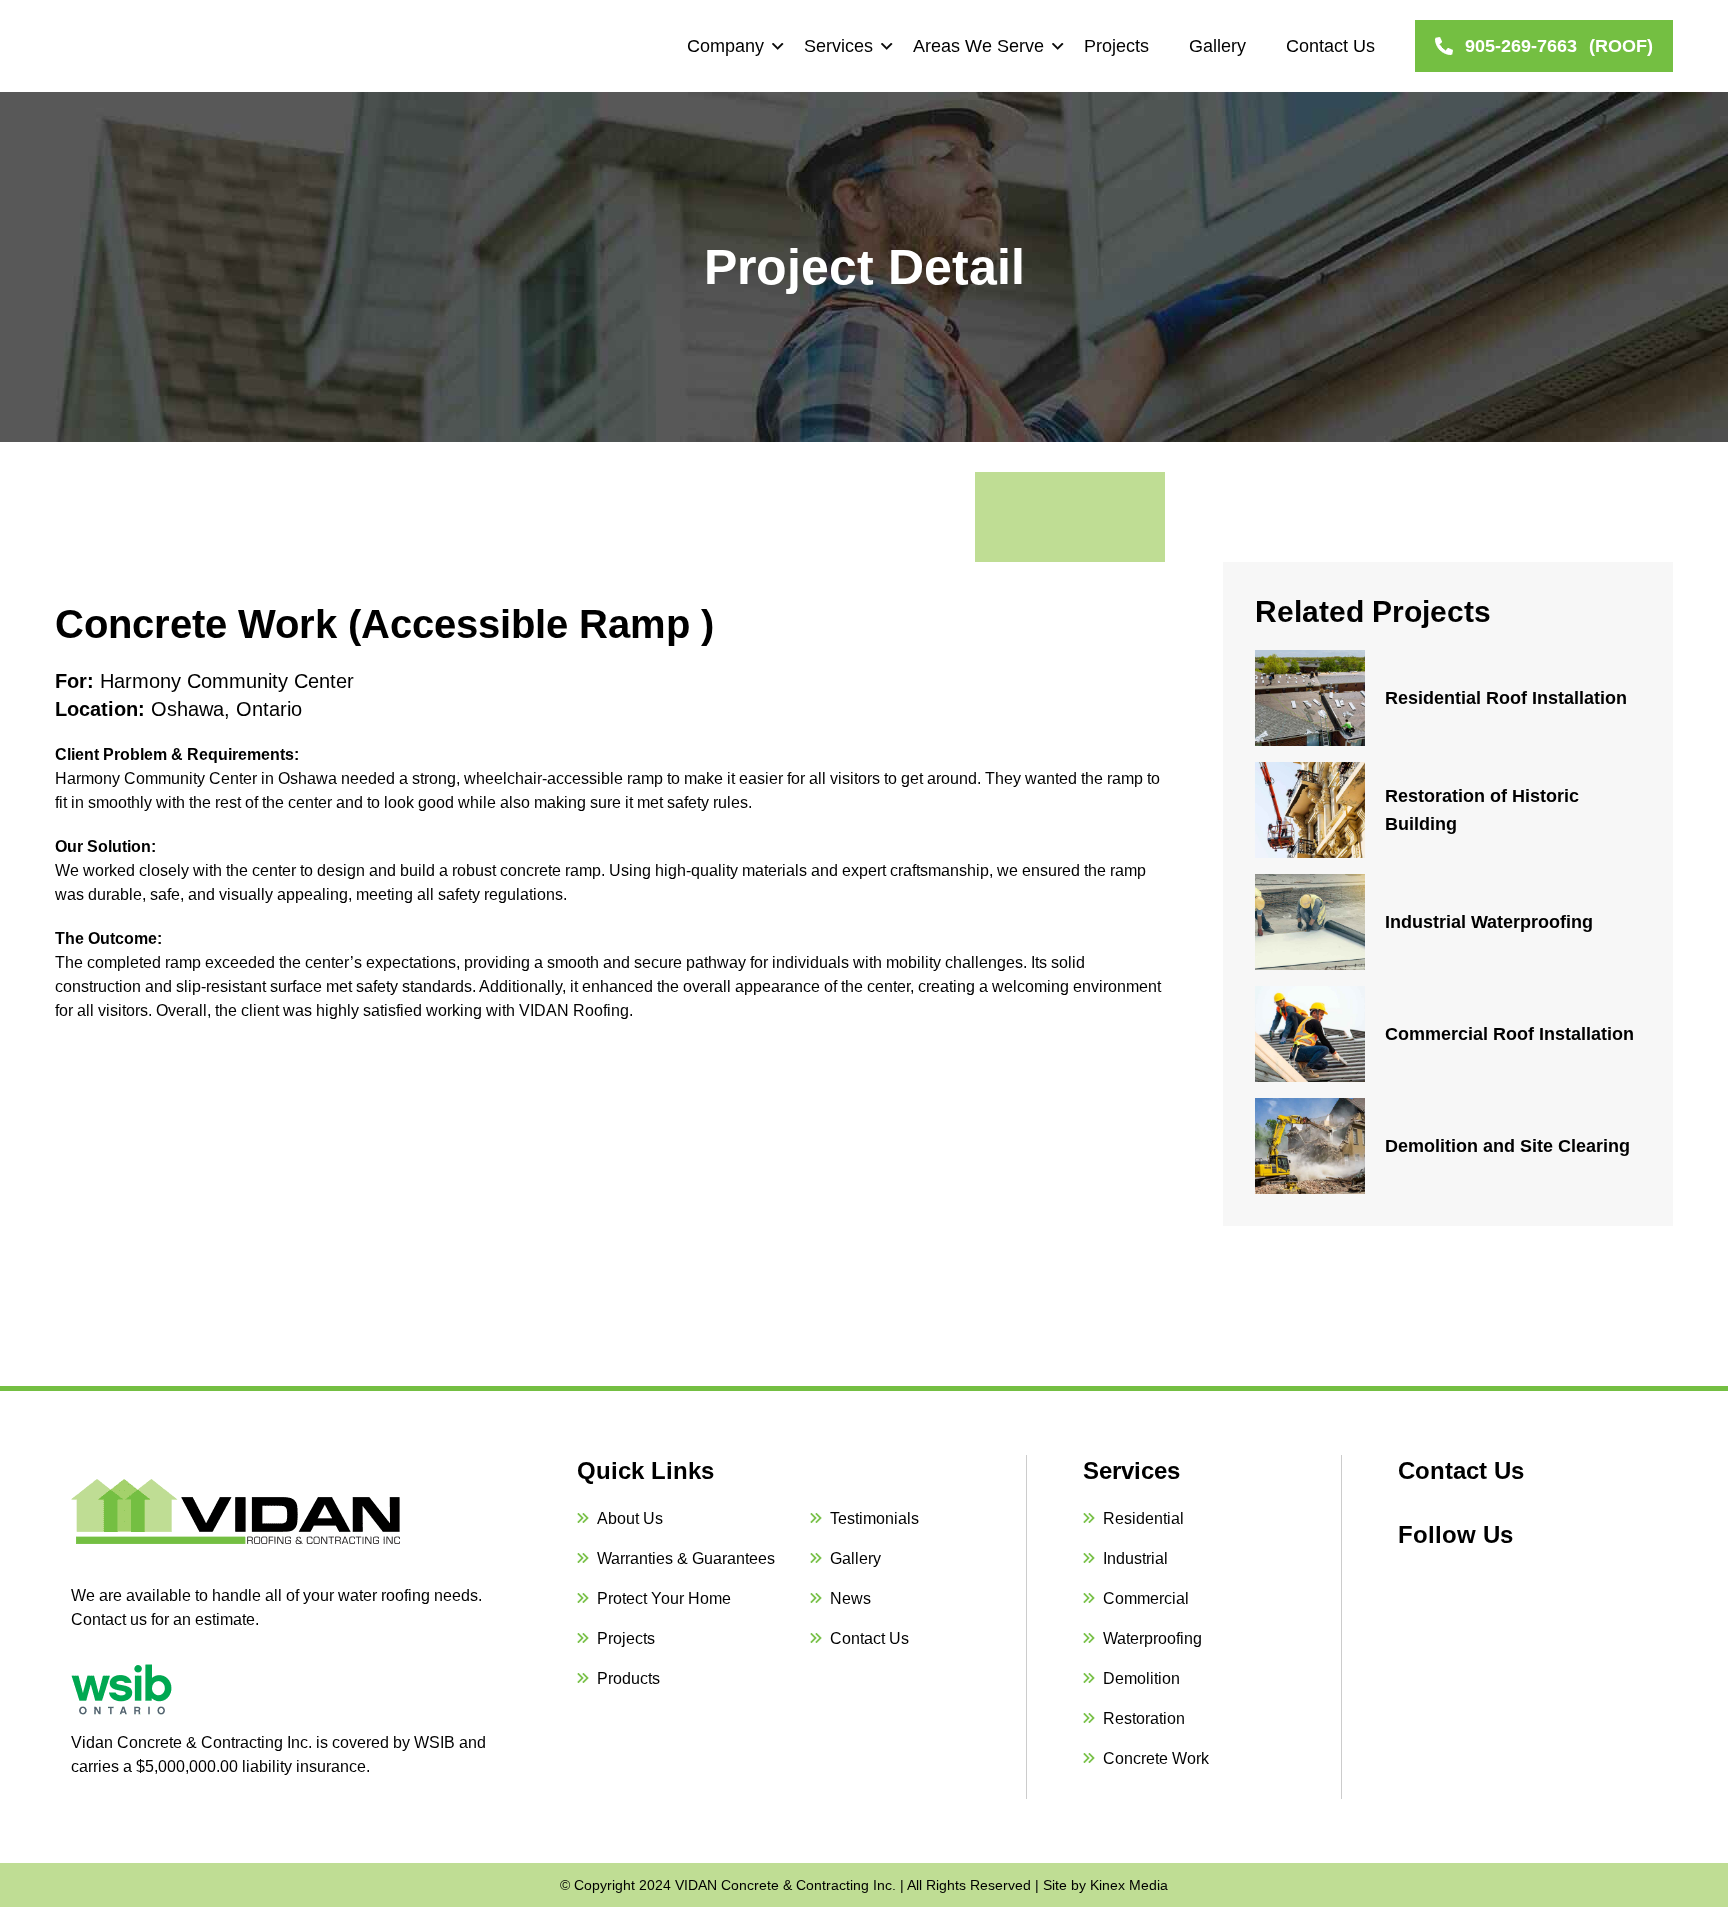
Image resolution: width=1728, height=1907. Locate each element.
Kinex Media (1129, 1885)
